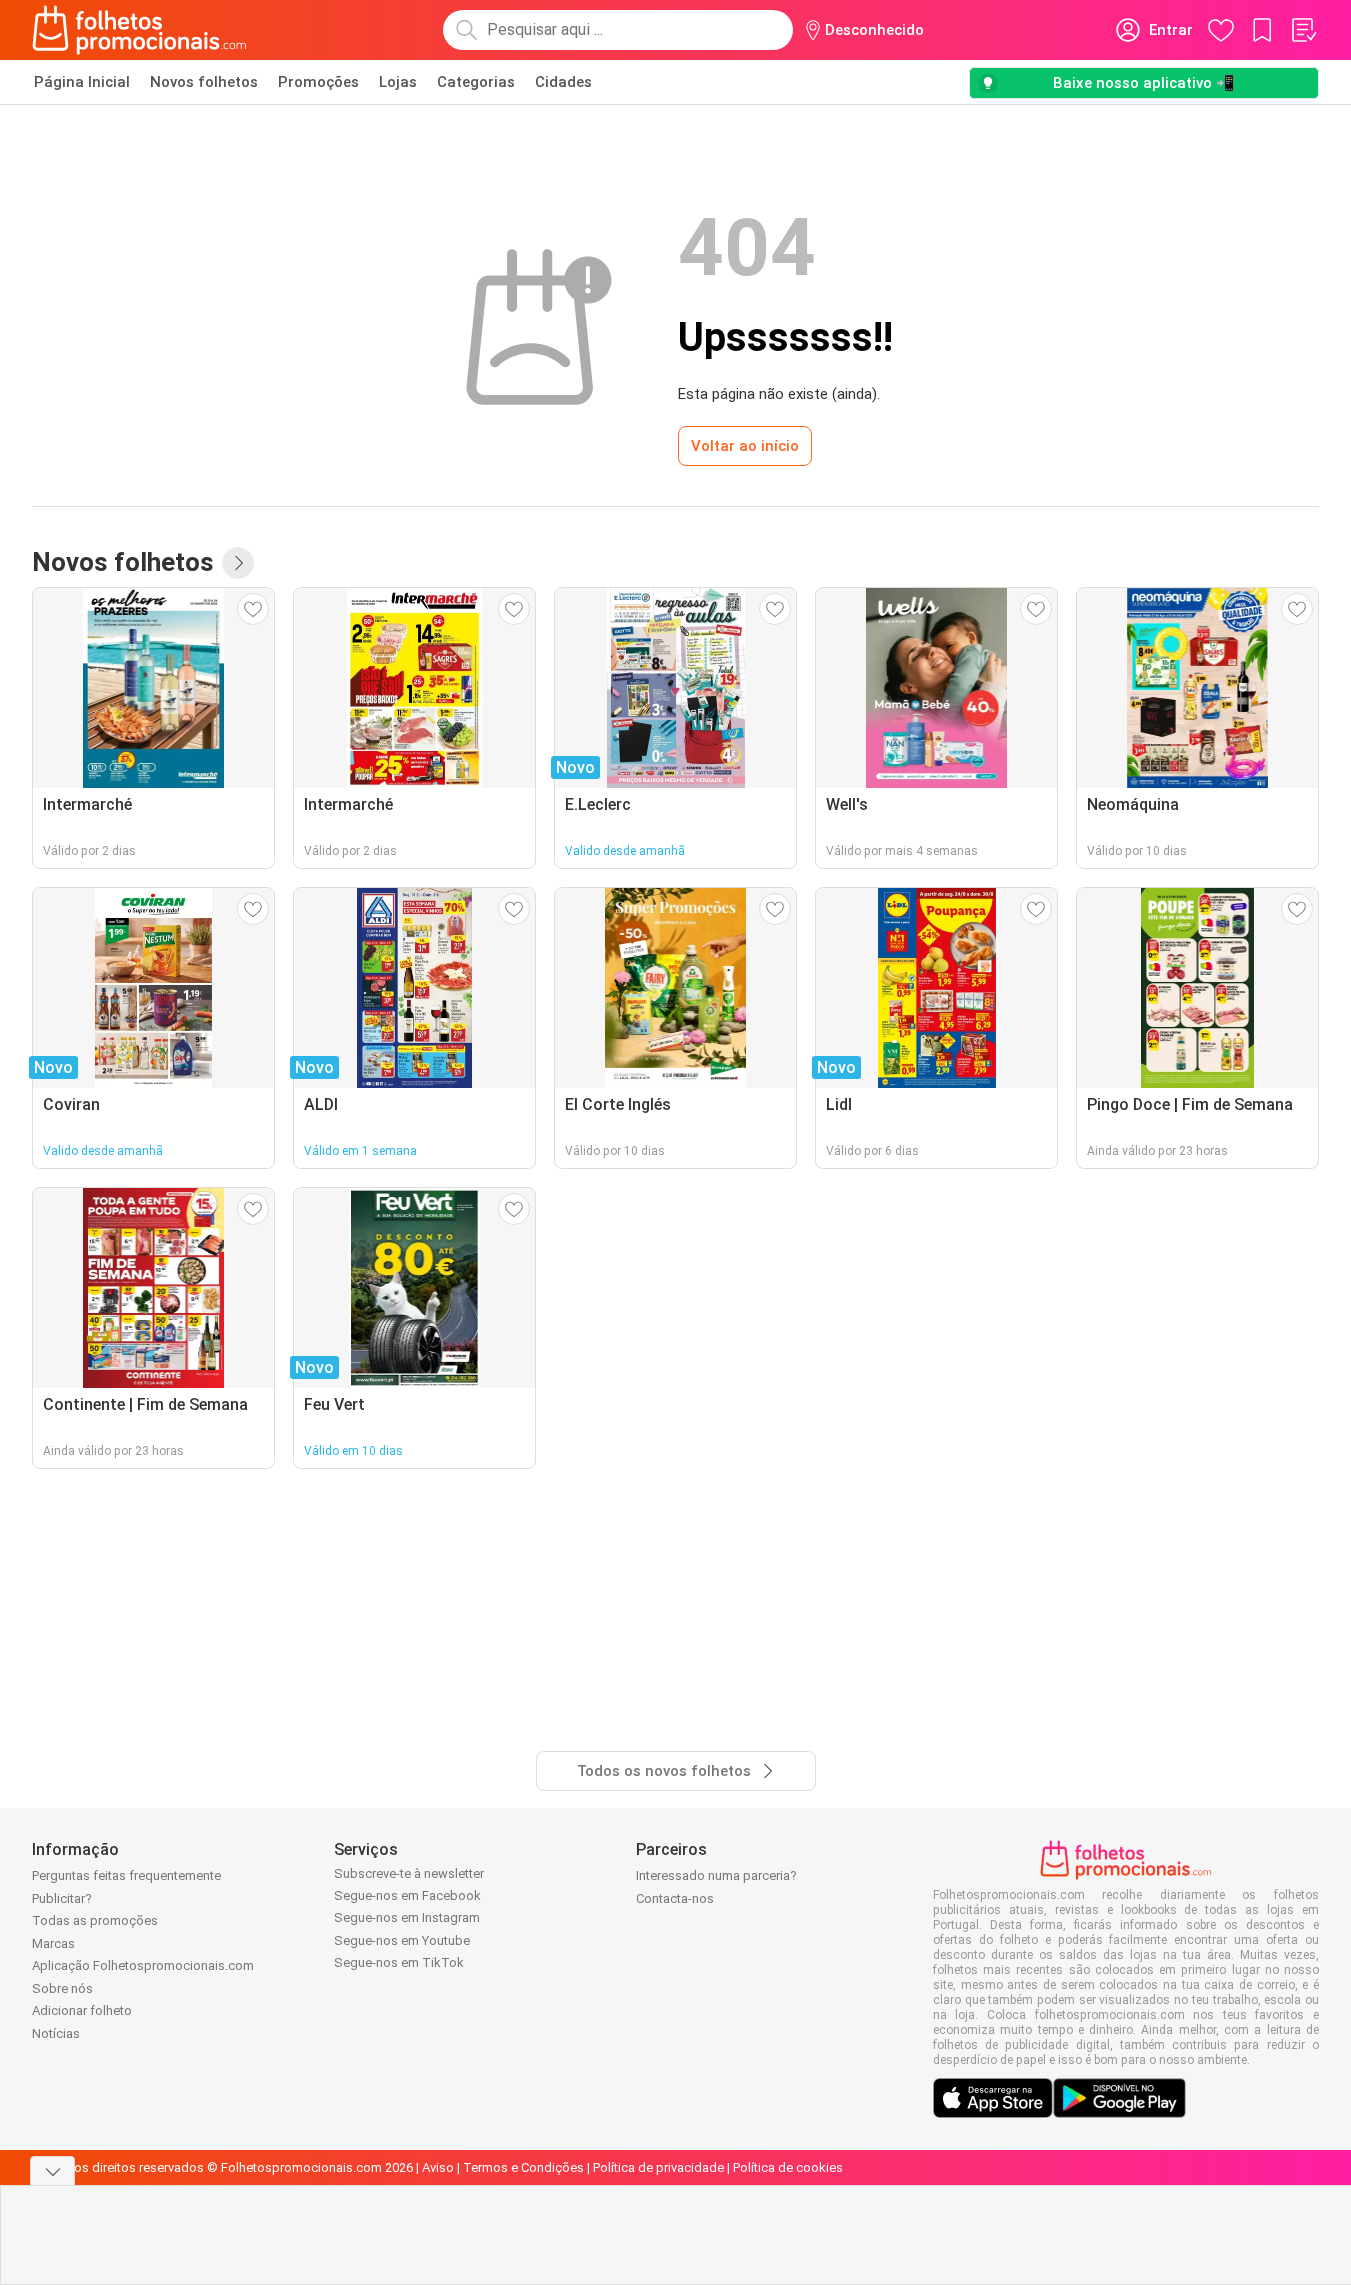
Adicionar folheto (82, 2010)
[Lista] (1303, 30)
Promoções (318, 82)
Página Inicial (82, 82)
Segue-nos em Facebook (407, 1895)
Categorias (476, 82)
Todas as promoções (95, 1920)
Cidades (563, 82)
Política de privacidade (658, 2167)
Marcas (53, 1943)
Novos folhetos (204, 82)
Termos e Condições (523, 2167)
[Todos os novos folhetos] (238, 563)
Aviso (438, 2167)
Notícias (56, 2033)
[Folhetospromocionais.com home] (139, 30)
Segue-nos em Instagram (407, 1917)
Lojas (398, 82)
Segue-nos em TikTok (399, 1962)
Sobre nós (62, 1988)
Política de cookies (788, 2167)
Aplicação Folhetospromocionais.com (143, 1965)
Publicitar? (62, 1898)
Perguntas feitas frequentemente (126, 1875)
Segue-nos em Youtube (402, 1940)
